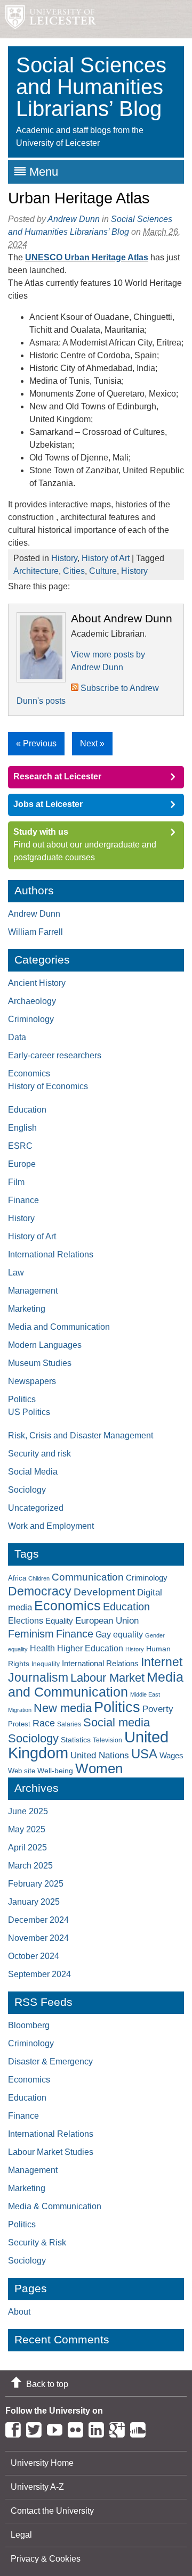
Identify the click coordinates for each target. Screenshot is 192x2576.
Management (33, 1291)
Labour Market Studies (51, 2152)
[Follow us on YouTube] (57, 2428)
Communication (88, 1577)
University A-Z (37, 2487)
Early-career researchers (55, 1055)
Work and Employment (51, 1526)
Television (107, 1740)
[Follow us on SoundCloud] (141, 2428)
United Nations (100, 1755)
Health (42, 1648)
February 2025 (36, 1884)
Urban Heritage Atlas (79, 198)
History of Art (106, 558)
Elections (26, 1620)
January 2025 (34, 1902)
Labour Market (107, 1678)
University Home (42, 2463)
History (64, 558)
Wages (171, 1756)
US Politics (29, 1412)
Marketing (27, 1309)
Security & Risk (37, 2242)
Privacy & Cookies (46, 2559)
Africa (17, 1578)
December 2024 (38, 1920)
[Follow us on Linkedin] (99, 2428)
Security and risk (39, 1454)
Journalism (38, 1677)
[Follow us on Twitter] (37, 2428)
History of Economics (48, 1086)
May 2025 (27, 1829)
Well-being (55, 1771)
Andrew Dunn (74, 219)
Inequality (46, 1664)
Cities (74, 571)
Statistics (76, 1740)
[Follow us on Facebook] (16, 2428)
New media (63, 1708)
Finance (23, 1200)
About (19, 2312)
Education (27, 1110)
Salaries (69, 1724)
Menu (44, 172)
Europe (22, 1164)
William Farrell (35, 932)
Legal (21, 2535)
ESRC (20, 1146)
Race (44, 1723)
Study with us (41, 832)
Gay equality (119, 1635)
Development (104, 1592)
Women (99, 1768)
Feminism (31, 1634)
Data (17, 1037)
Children (39, 1578)
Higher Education (90, 1648)
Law (16, 1273)
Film (16, 1182)
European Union (107, 1621)
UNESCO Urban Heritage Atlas (87, 257)
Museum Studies (40, 1363)
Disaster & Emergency (50, 2061)
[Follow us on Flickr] (78, 2428)
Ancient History (37, 983)
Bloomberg (29, 2025)
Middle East (145, 1694)
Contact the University (52, 2511)
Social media (117, 1722)
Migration (20, 1710)
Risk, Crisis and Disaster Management (81, 1435)
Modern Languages (45, 1345)
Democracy (40, 1591)
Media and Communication (59, 1327)
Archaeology (32, 1001)
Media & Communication (55, 2206)
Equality (59, 1621)
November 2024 (38, 1938)
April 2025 (27, 1847)
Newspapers (32, 1381)
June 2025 (28, 1811)
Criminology (31, 1019)
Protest (19, 1724)
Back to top (47, 2384)
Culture (103, 571)
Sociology (27, 1490)
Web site (22, 1771)
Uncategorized (36, 1508)
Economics (29, 1073)
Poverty (158, 1709)
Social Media (33, 1472)
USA (144, 1754)
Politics (22, 1399)
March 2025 (30, 1866)
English (22, 1128)
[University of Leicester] (48, 19)
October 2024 (34, 1956)
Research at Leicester (57, 776)
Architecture (36, 571)
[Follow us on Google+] (120, 2428)
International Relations (51, 1254)
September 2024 (39, 1974)
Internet (162, 1662)
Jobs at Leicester (48, 804)
